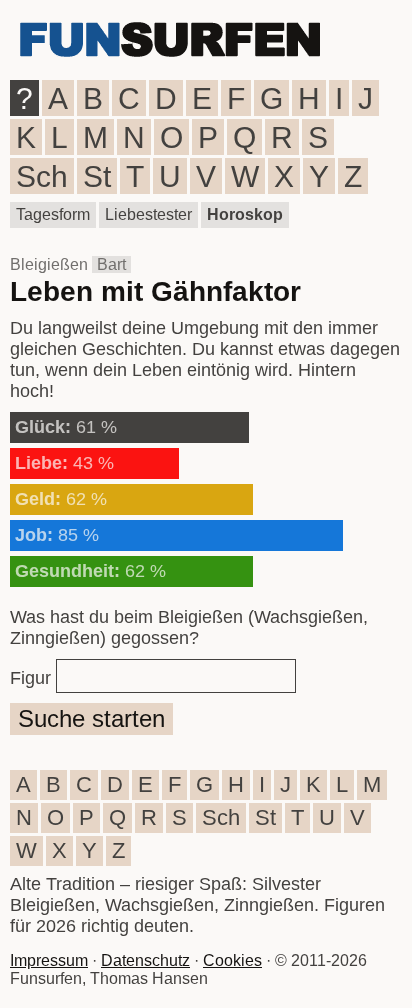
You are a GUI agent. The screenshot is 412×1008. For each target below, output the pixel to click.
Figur (30, 678)
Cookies (232, 960)
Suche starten (91, 718)
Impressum (49, 960)
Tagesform (53, 214)
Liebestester (148, 214)
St (97, 176)
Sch (42, 176)
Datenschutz (145, 960)
